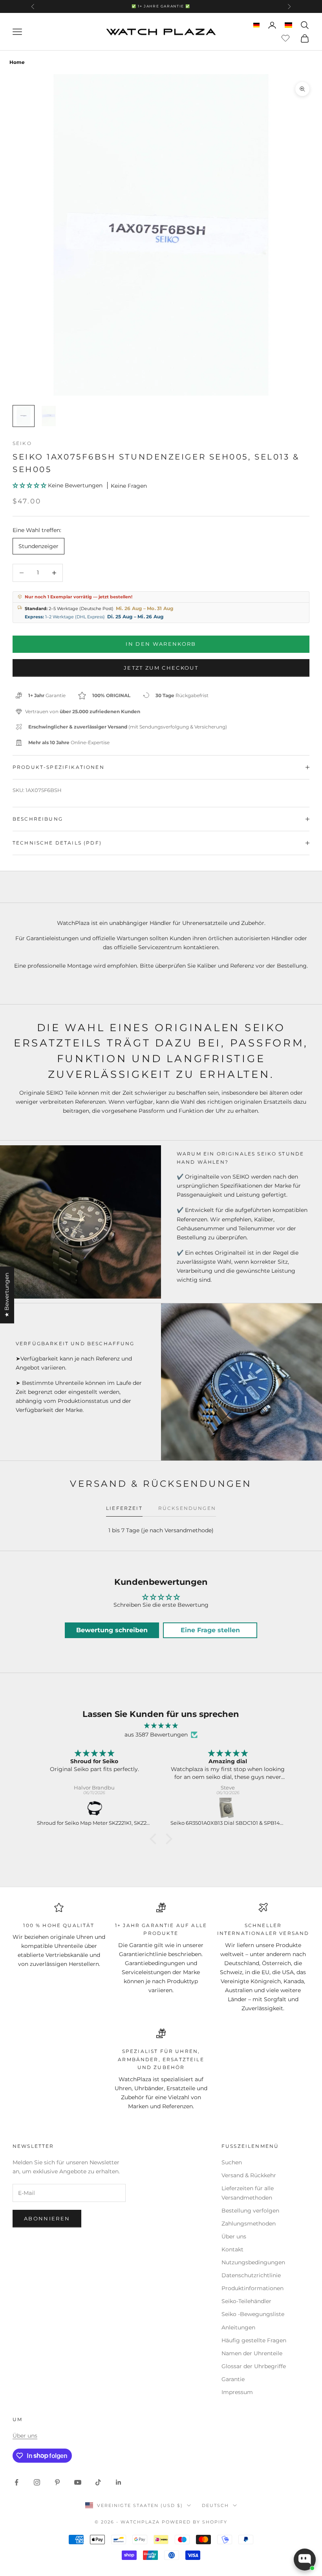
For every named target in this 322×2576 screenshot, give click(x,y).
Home (17, 62)
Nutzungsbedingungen (253, 2262)
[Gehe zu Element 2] (49, 416)
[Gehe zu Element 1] (24, 416)
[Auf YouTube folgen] (78, 2482)
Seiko (22, 443)
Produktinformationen (252, 2288)
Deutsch (215, 2505)
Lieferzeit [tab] (124, 1508)
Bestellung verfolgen (250, 2211)
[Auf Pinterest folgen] (57, 2482)
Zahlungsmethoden (249, 2224)
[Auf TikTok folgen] (98, 2482)
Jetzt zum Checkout (161, 668)
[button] (30, 485)
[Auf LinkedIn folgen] (119, 2482)
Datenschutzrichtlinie (251, 2275)
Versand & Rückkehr (249, 2175)
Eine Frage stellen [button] (210, 1630)
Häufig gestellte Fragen (254, 2340)
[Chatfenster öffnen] (305, 2560)
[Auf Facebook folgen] (16, 2482)
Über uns (234, 2236)
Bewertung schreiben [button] (112, 1630)
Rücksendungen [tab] (187, 1508)
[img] (161, 1726)
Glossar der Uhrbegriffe (254, 2366)
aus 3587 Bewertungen (156, 1735)
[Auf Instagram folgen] (37, 2482)
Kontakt (232, 2249)
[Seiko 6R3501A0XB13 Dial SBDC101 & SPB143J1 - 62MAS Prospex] (228, 1809)
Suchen (232, 2162)
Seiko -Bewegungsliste (253, 2314)
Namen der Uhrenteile (252, 2353)
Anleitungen (238, 2327)
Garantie (233, 2379)
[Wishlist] (286, 37)
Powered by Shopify (195, 2522)
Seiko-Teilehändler (246, 2301)
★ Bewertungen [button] (7, 1295)
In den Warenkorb (161, 644)
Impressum (237, 2392)
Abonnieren (47, 2218)
